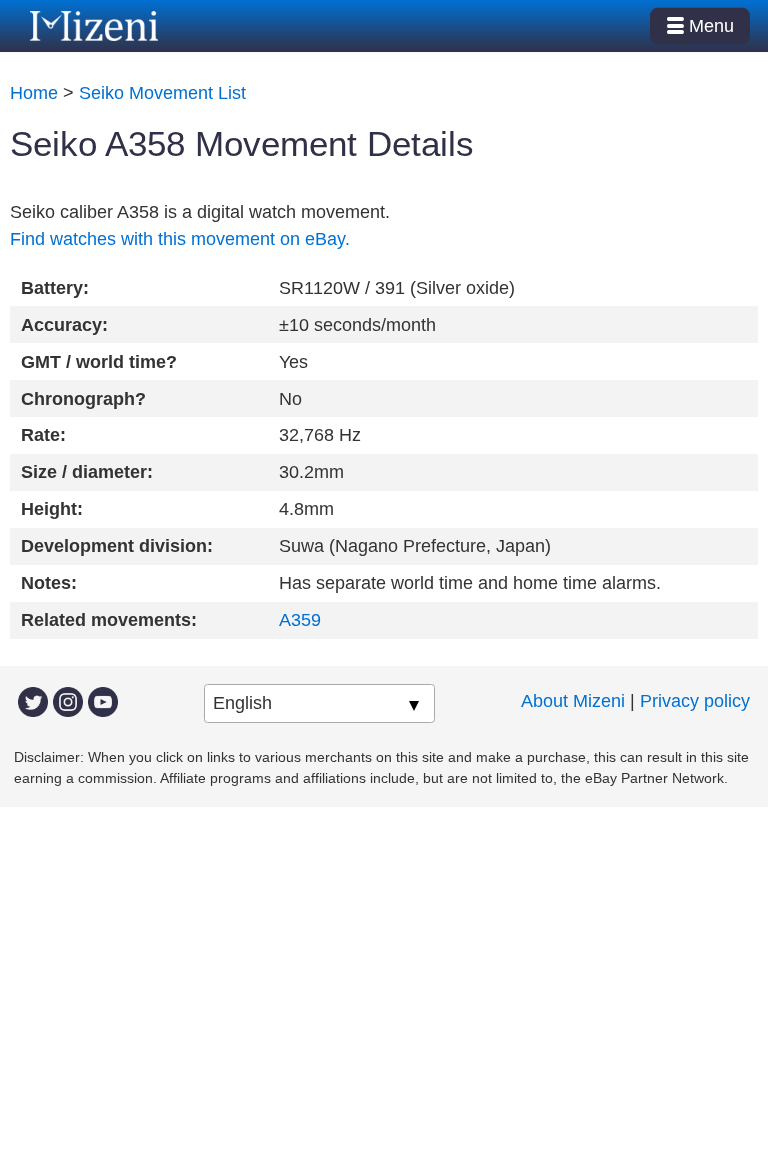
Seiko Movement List (162, 93)
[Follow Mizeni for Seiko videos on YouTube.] (103, 701)
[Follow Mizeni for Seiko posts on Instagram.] (68, 701)
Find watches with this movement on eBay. (180, 239)
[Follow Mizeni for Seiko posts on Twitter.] (33, 701)
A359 (300, 620)
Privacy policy (695, 701)
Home (34, 93)
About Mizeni (573, 701)
